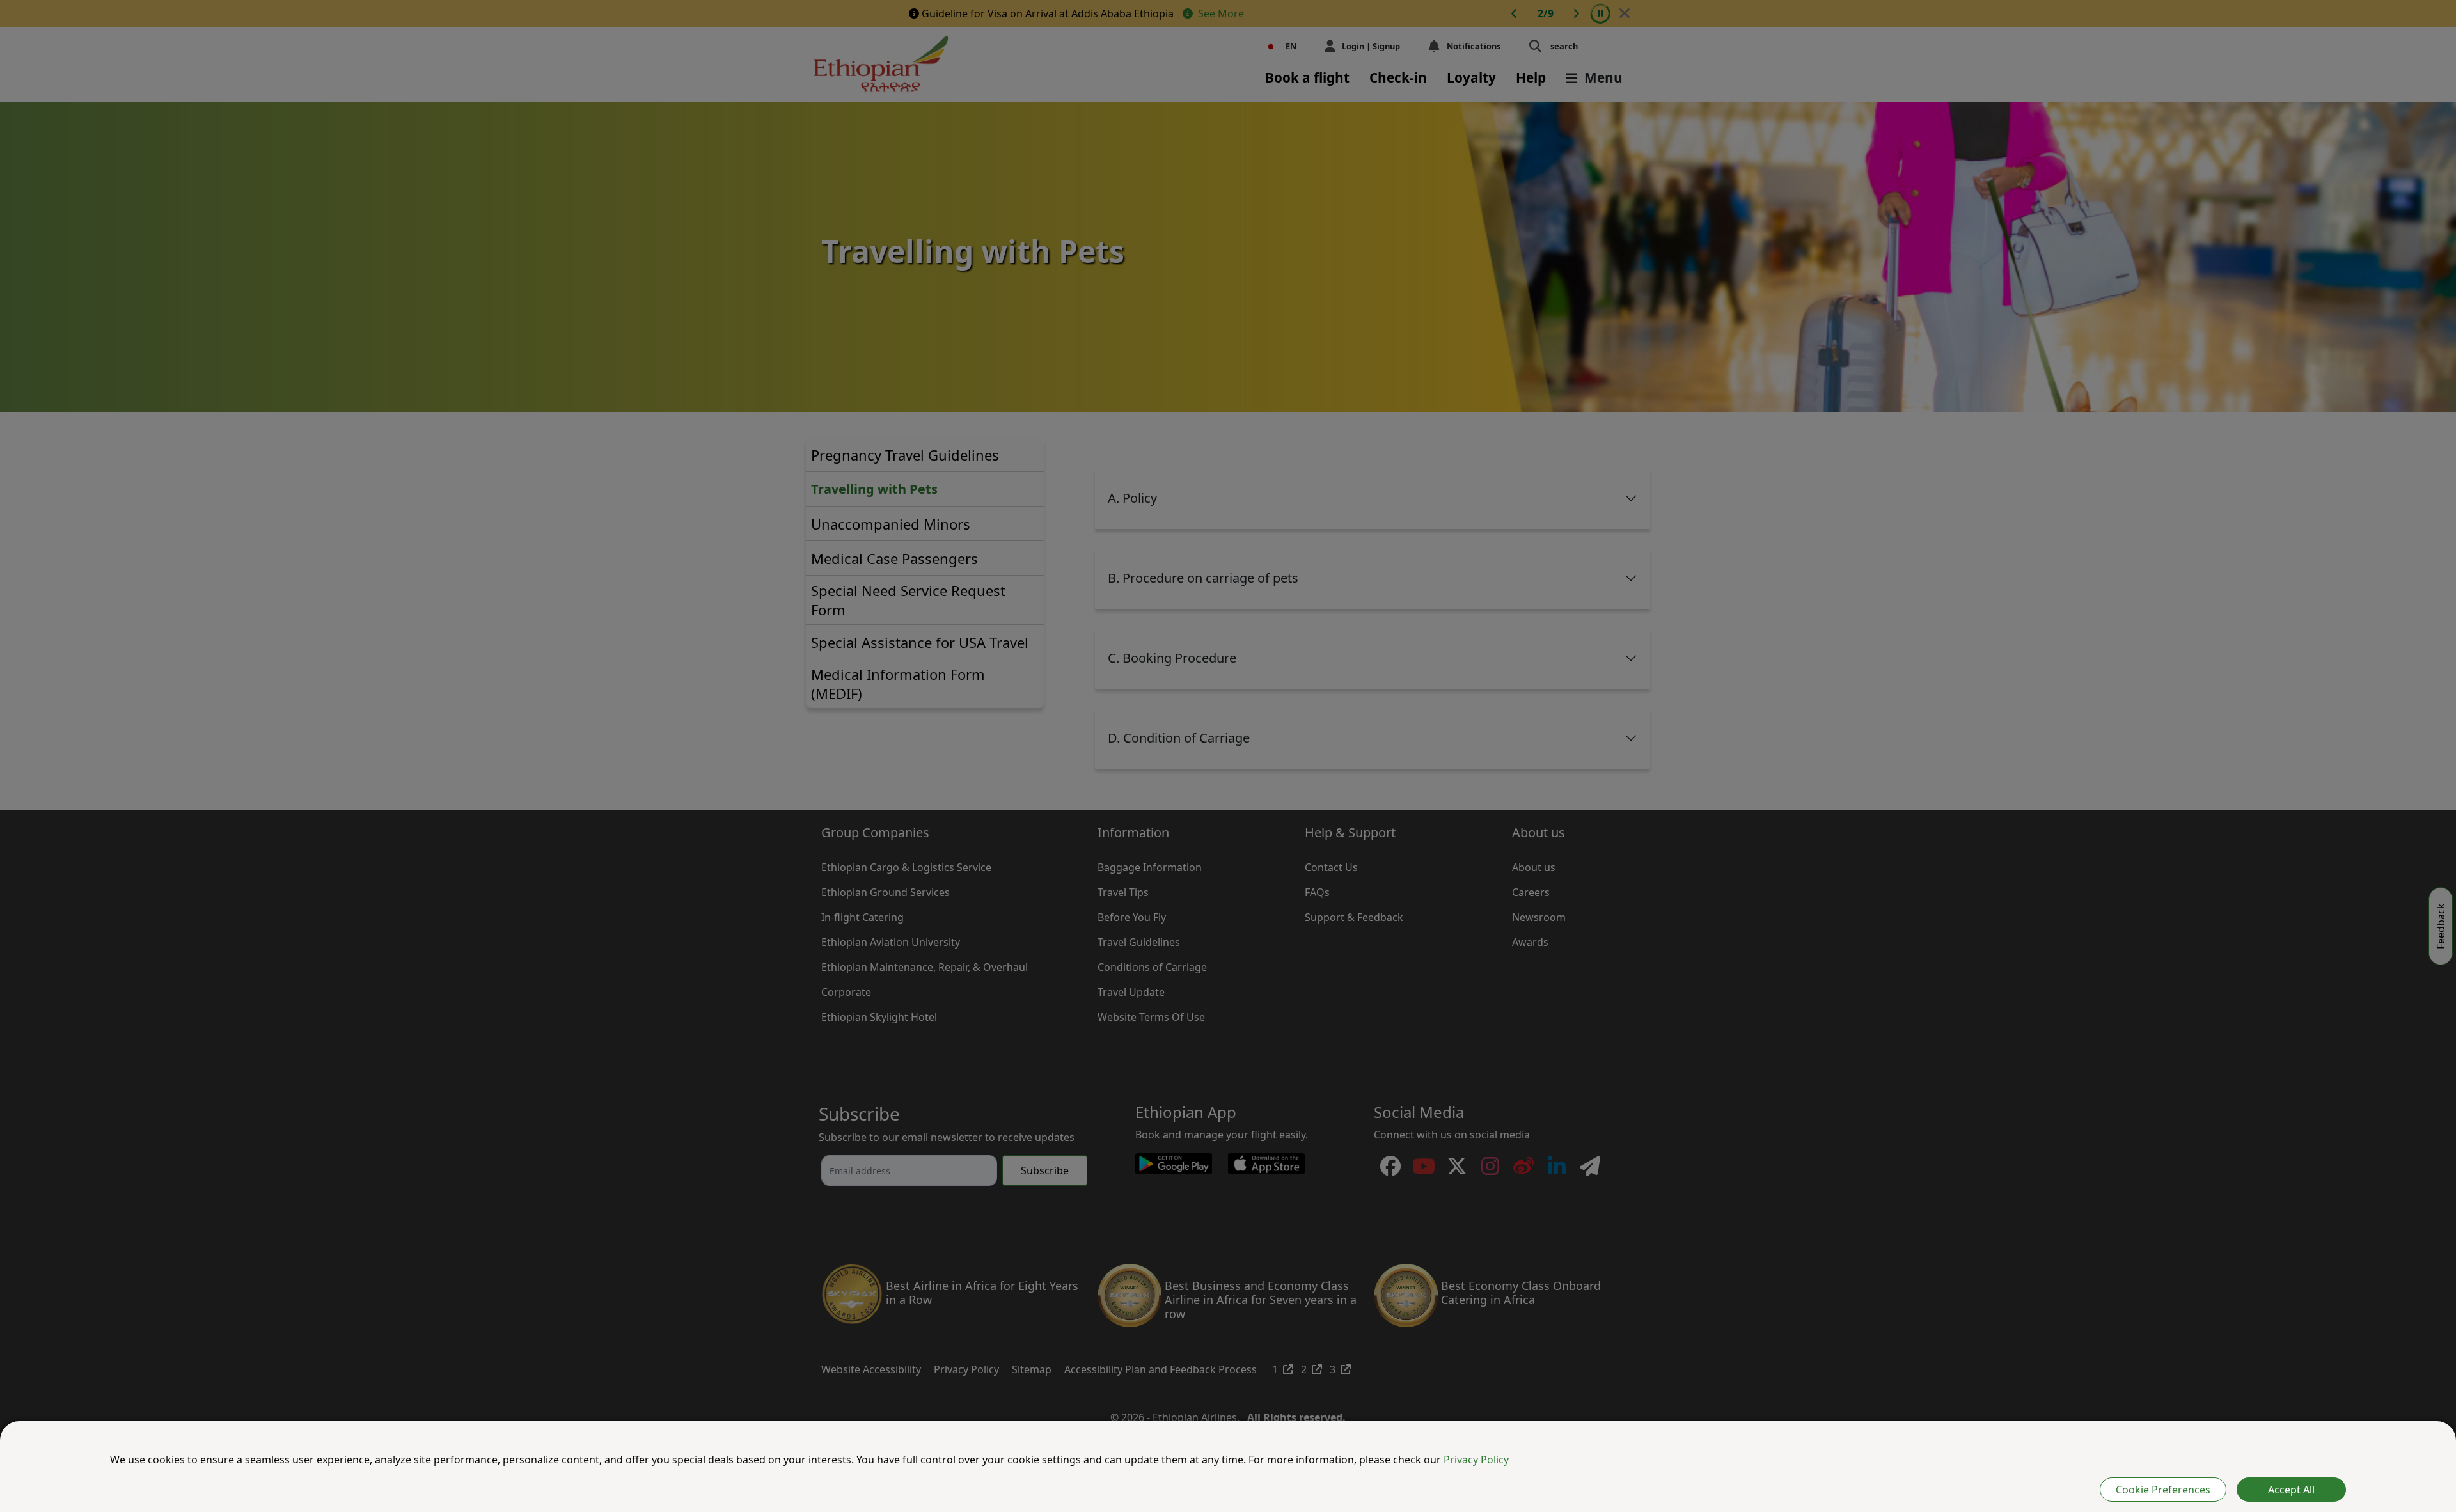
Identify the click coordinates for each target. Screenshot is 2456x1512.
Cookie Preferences (2163, 1490)
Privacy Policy (1476, 1460)
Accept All (2291, 1490)
